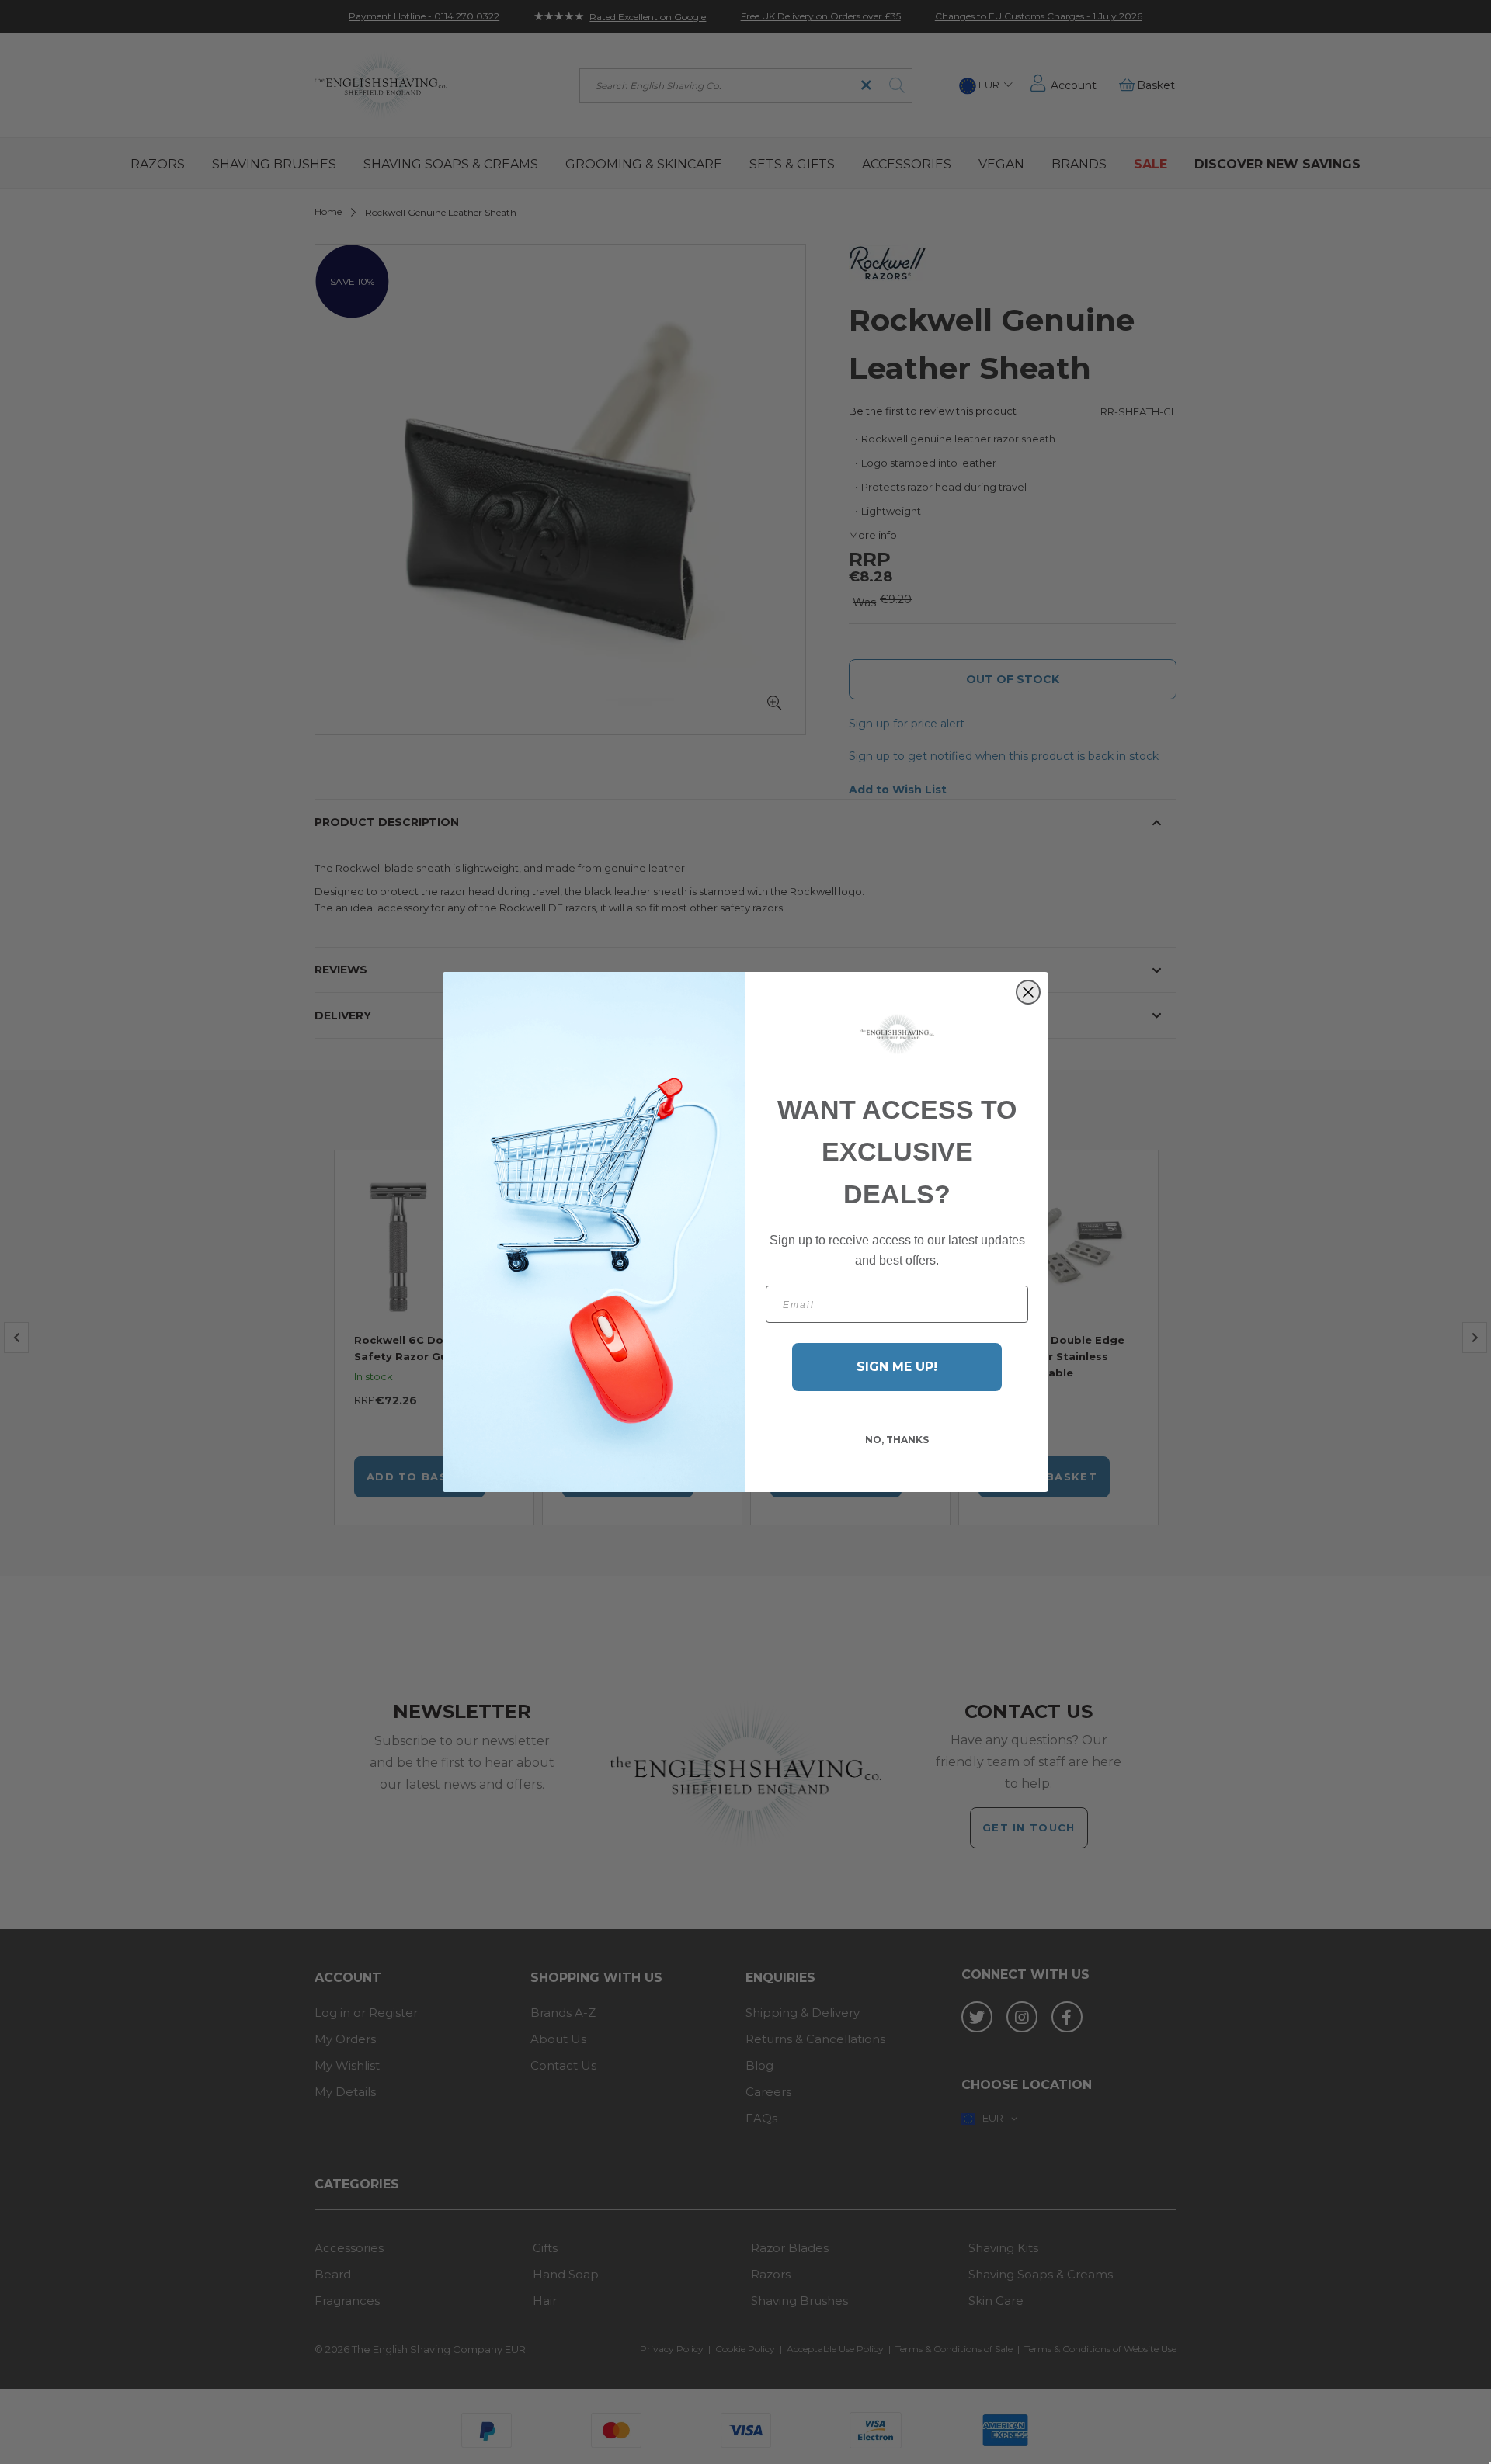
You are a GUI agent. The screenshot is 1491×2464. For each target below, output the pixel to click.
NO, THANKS (897, 1440)
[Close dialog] (1028, 992)
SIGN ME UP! (897, 1367)
